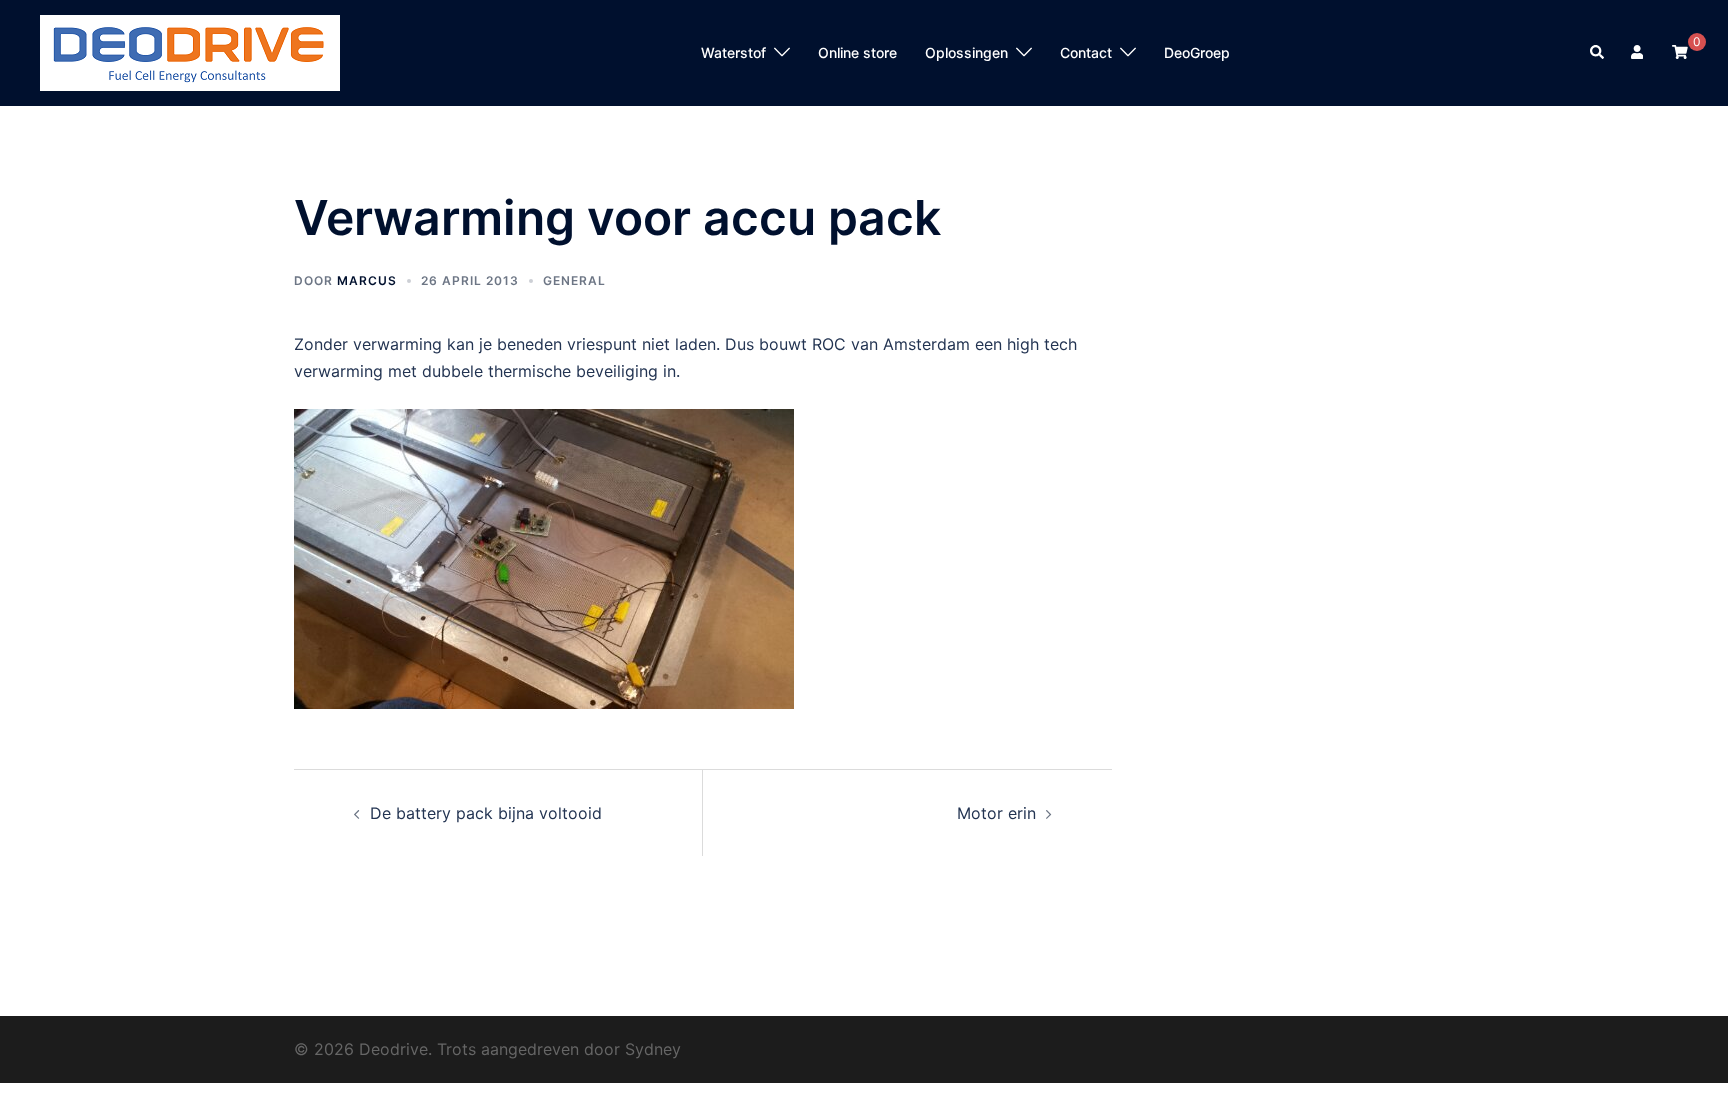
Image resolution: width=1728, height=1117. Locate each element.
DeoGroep (1197, 52)
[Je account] (1639, 53)
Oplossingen (966, 52)
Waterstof (733, 52)
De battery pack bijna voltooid (486, 813)
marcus (367, 280)
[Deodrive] (190, 51)
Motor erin (996, 813)
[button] (1598, 53)
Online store (857, 52)
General (574, 280)
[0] (1680, 51)
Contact (1086, 52)
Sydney (653, 1049)
